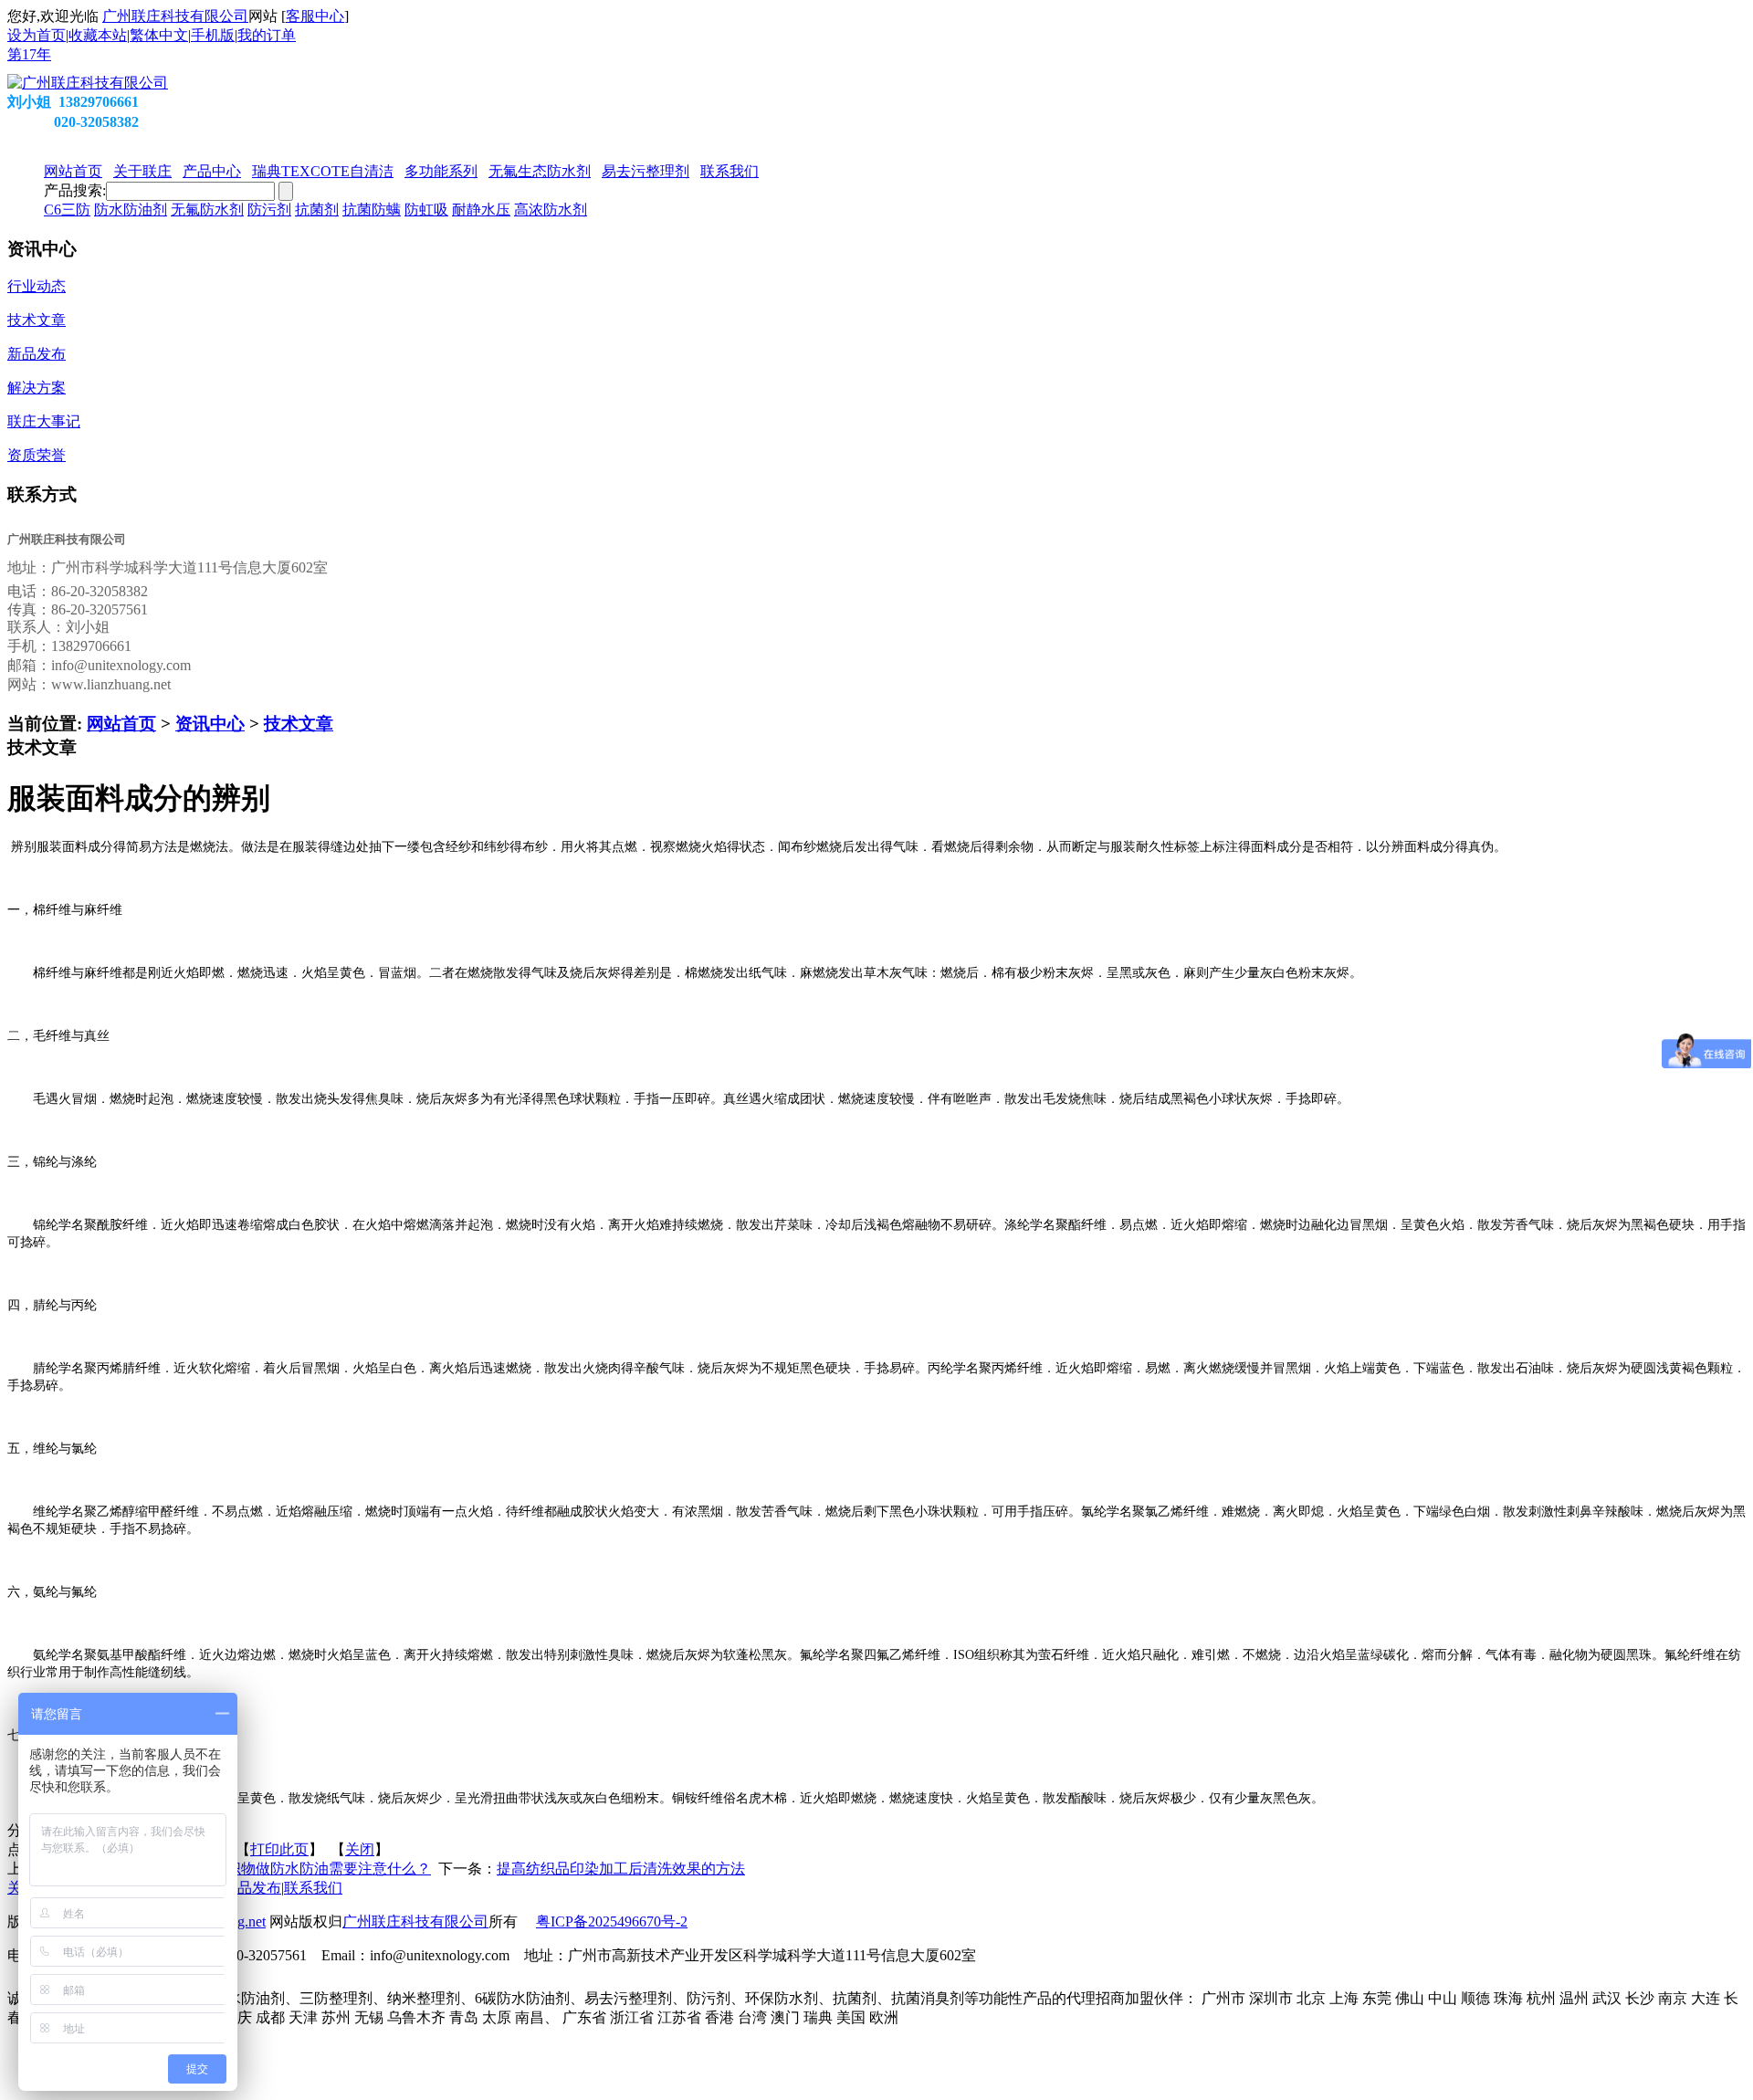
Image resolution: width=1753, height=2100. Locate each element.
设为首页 (37, 35)
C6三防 (67, 210)
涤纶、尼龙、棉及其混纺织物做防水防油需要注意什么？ (248, 1869)
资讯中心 (210, 724)
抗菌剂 (317, 210)
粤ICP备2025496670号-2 (612, 1921)
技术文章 (299, 724)
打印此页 (279, 1849)
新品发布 (252, 1888)
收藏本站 (98, 35)
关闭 (360, 1849)
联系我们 (313, 1888)
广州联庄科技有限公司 (175, 16)
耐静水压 (481, 210)
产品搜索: (75, 190)
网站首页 (121, 724)
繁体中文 (159, 35)
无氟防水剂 (207, 210)
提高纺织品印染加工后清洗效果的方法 (621, 1869)
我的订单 (267, 35)
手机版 (213, 35)
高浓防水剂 (551, 210)
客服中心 (315, 16)
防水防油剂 (131, 210)
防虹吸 (426, 210)
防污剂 (269, 210)
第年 (29, 54)
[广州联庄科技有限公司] (88, 83)
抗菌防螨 (372, 210)
